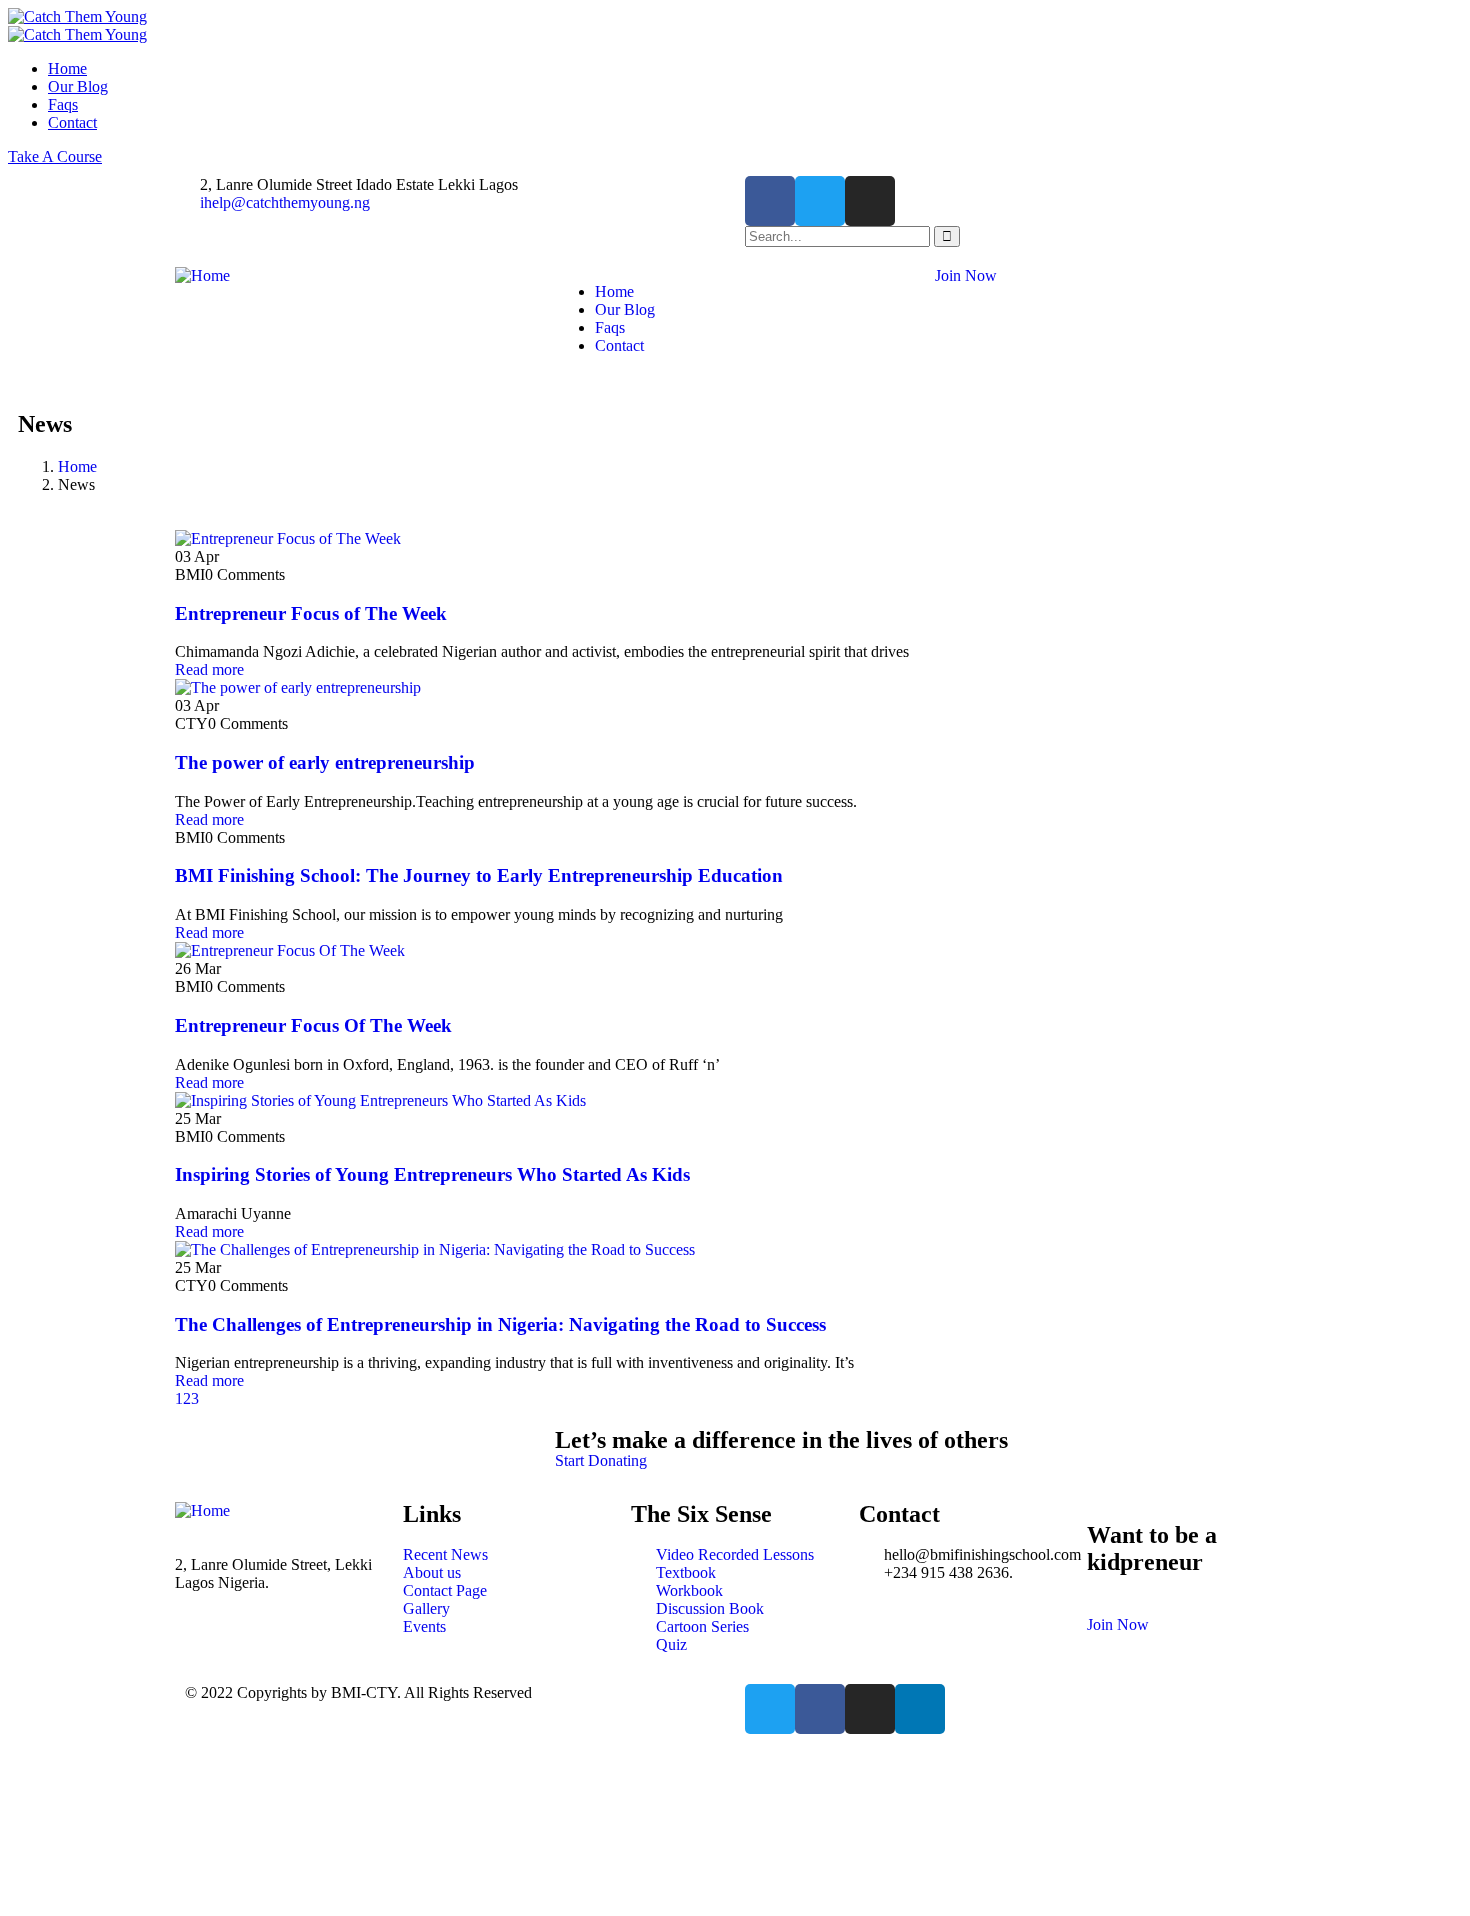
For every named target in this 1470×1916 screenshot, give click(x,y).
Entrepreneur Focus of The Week (311, 613)
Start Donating (601, 1460)
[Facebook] (770, 201)
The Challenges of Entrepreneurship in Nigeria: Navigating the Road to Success (500, 1324)
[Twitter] (820, 201)
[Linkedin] (920, 1709)
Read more (209, 669)
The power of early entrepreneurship (325, 762)
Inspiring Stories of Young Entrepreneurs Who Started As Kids (432, 1174)
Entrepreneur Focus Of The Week (313, 1025)
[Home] (202, 275)
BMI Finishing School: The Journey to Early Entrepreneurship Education (479, 875)
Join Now (966, 275)
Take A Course (55, 156)
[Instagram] (870, 201)
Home (77, 466)
